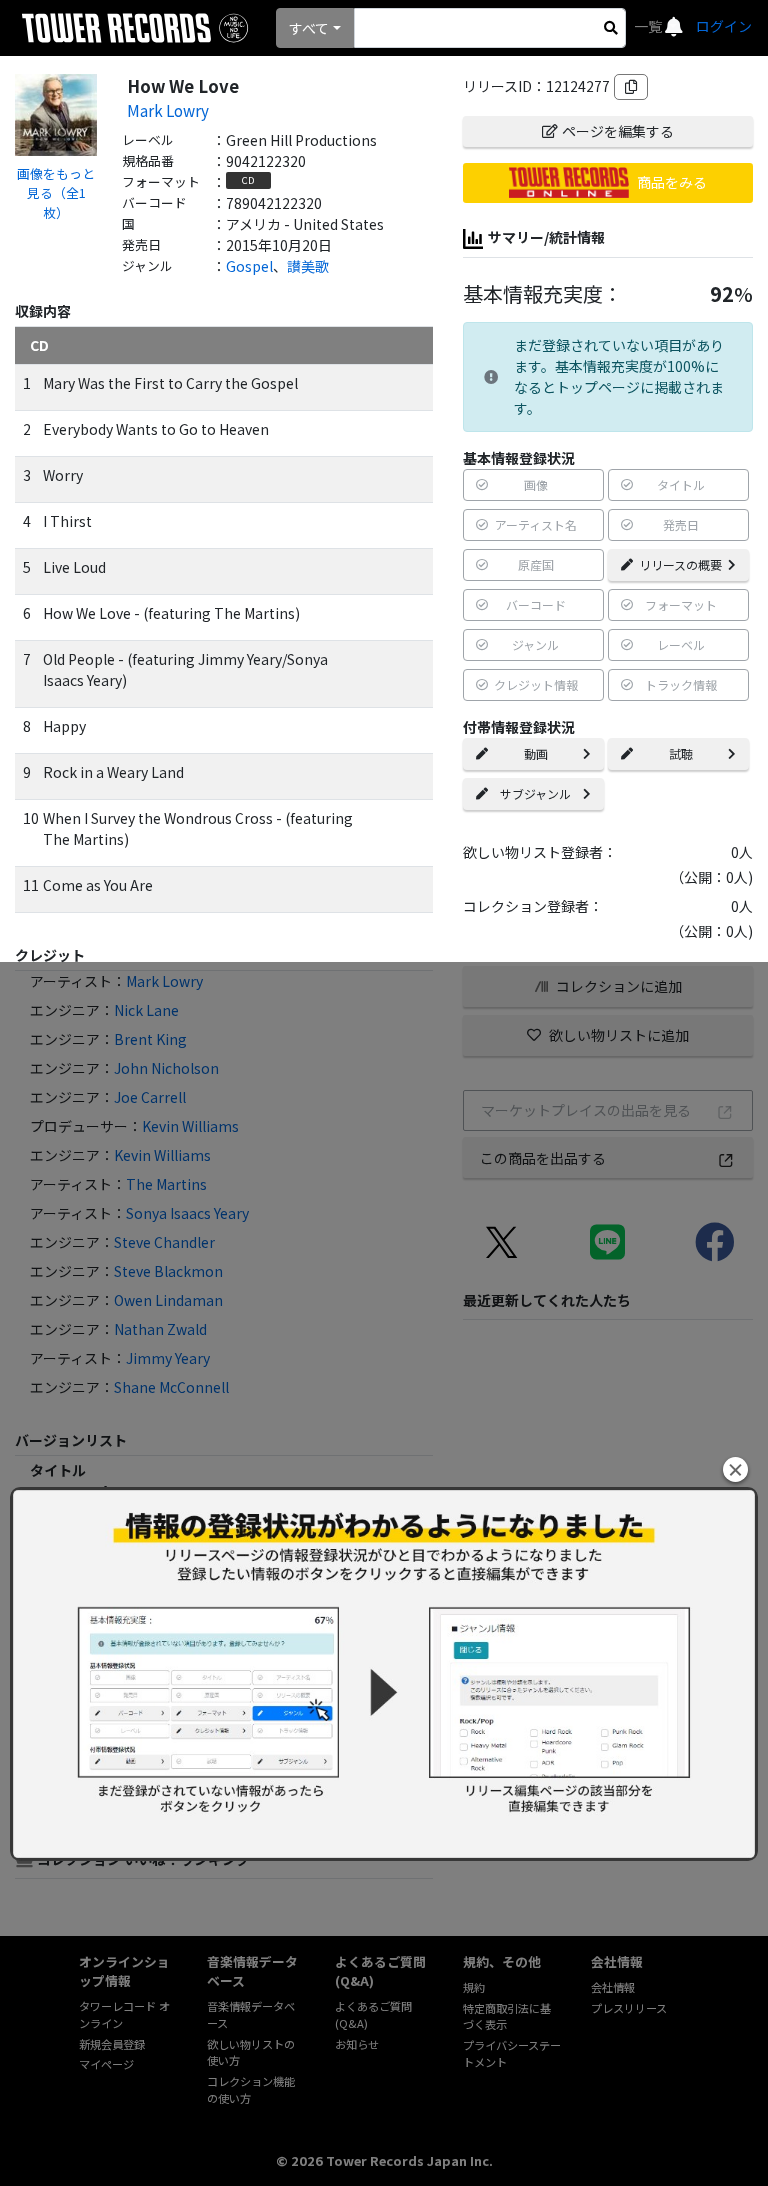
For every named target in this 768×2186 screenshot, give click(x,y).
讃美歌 (308, 266)
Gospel (249, 266)
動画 (536, 753)
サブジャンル (535, 793)
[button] (735, 1469)
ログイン (724, 26)
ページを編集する (618, 131)
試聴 (681, 753)
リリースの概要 (680, 564)
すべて (309, 28)
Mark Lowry (168, 110)
